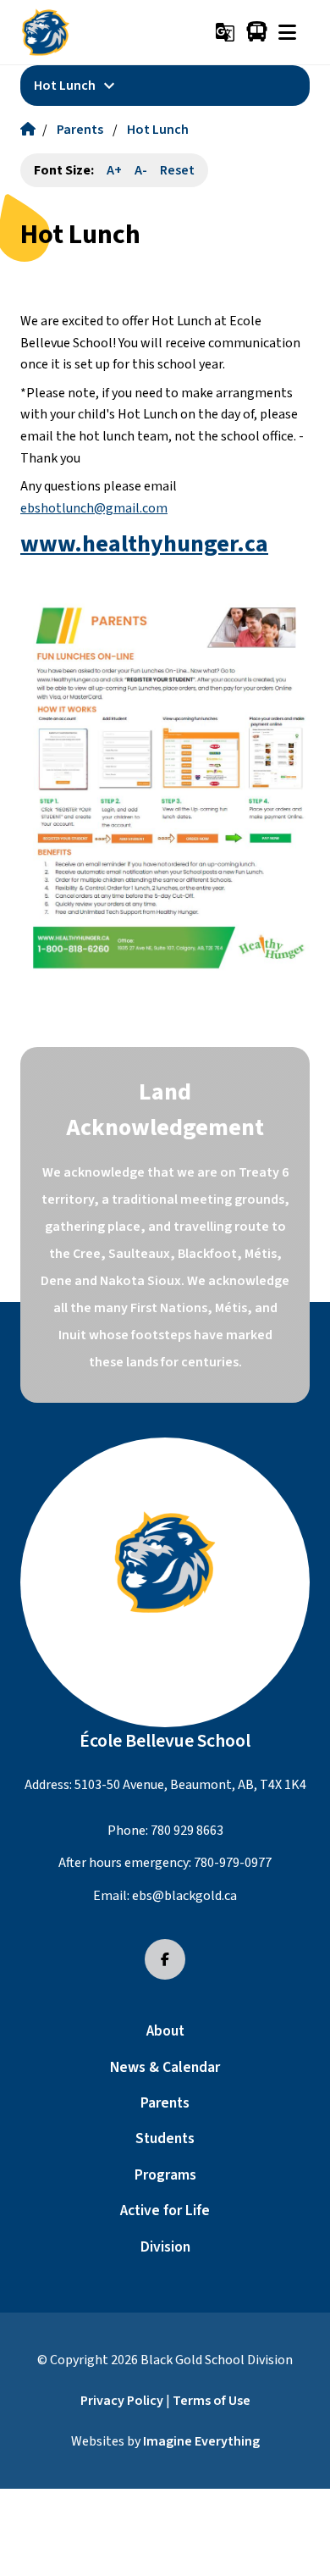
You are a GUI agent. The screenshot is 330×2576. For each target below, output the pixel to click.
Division (165, 2247)
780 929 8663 (187, 1831)
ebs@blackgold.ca (184, 1896)
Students (165, 2138)
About (165, 2031)
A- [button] (141, 170)
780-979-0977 (233, 1863)
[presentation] (287, 32)
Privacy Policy (122, 2401)
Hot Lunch (158, 130)
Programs (165, 2175)
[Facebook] (165, 1959)
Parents (80, 130)
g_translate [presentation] (225, 32)
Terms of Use (212, 2401)
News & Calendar (165, 2067)
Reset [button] (177, 170)
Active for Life (165, 2210)
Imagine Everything (201, 2441)
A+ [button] (114, 170)
